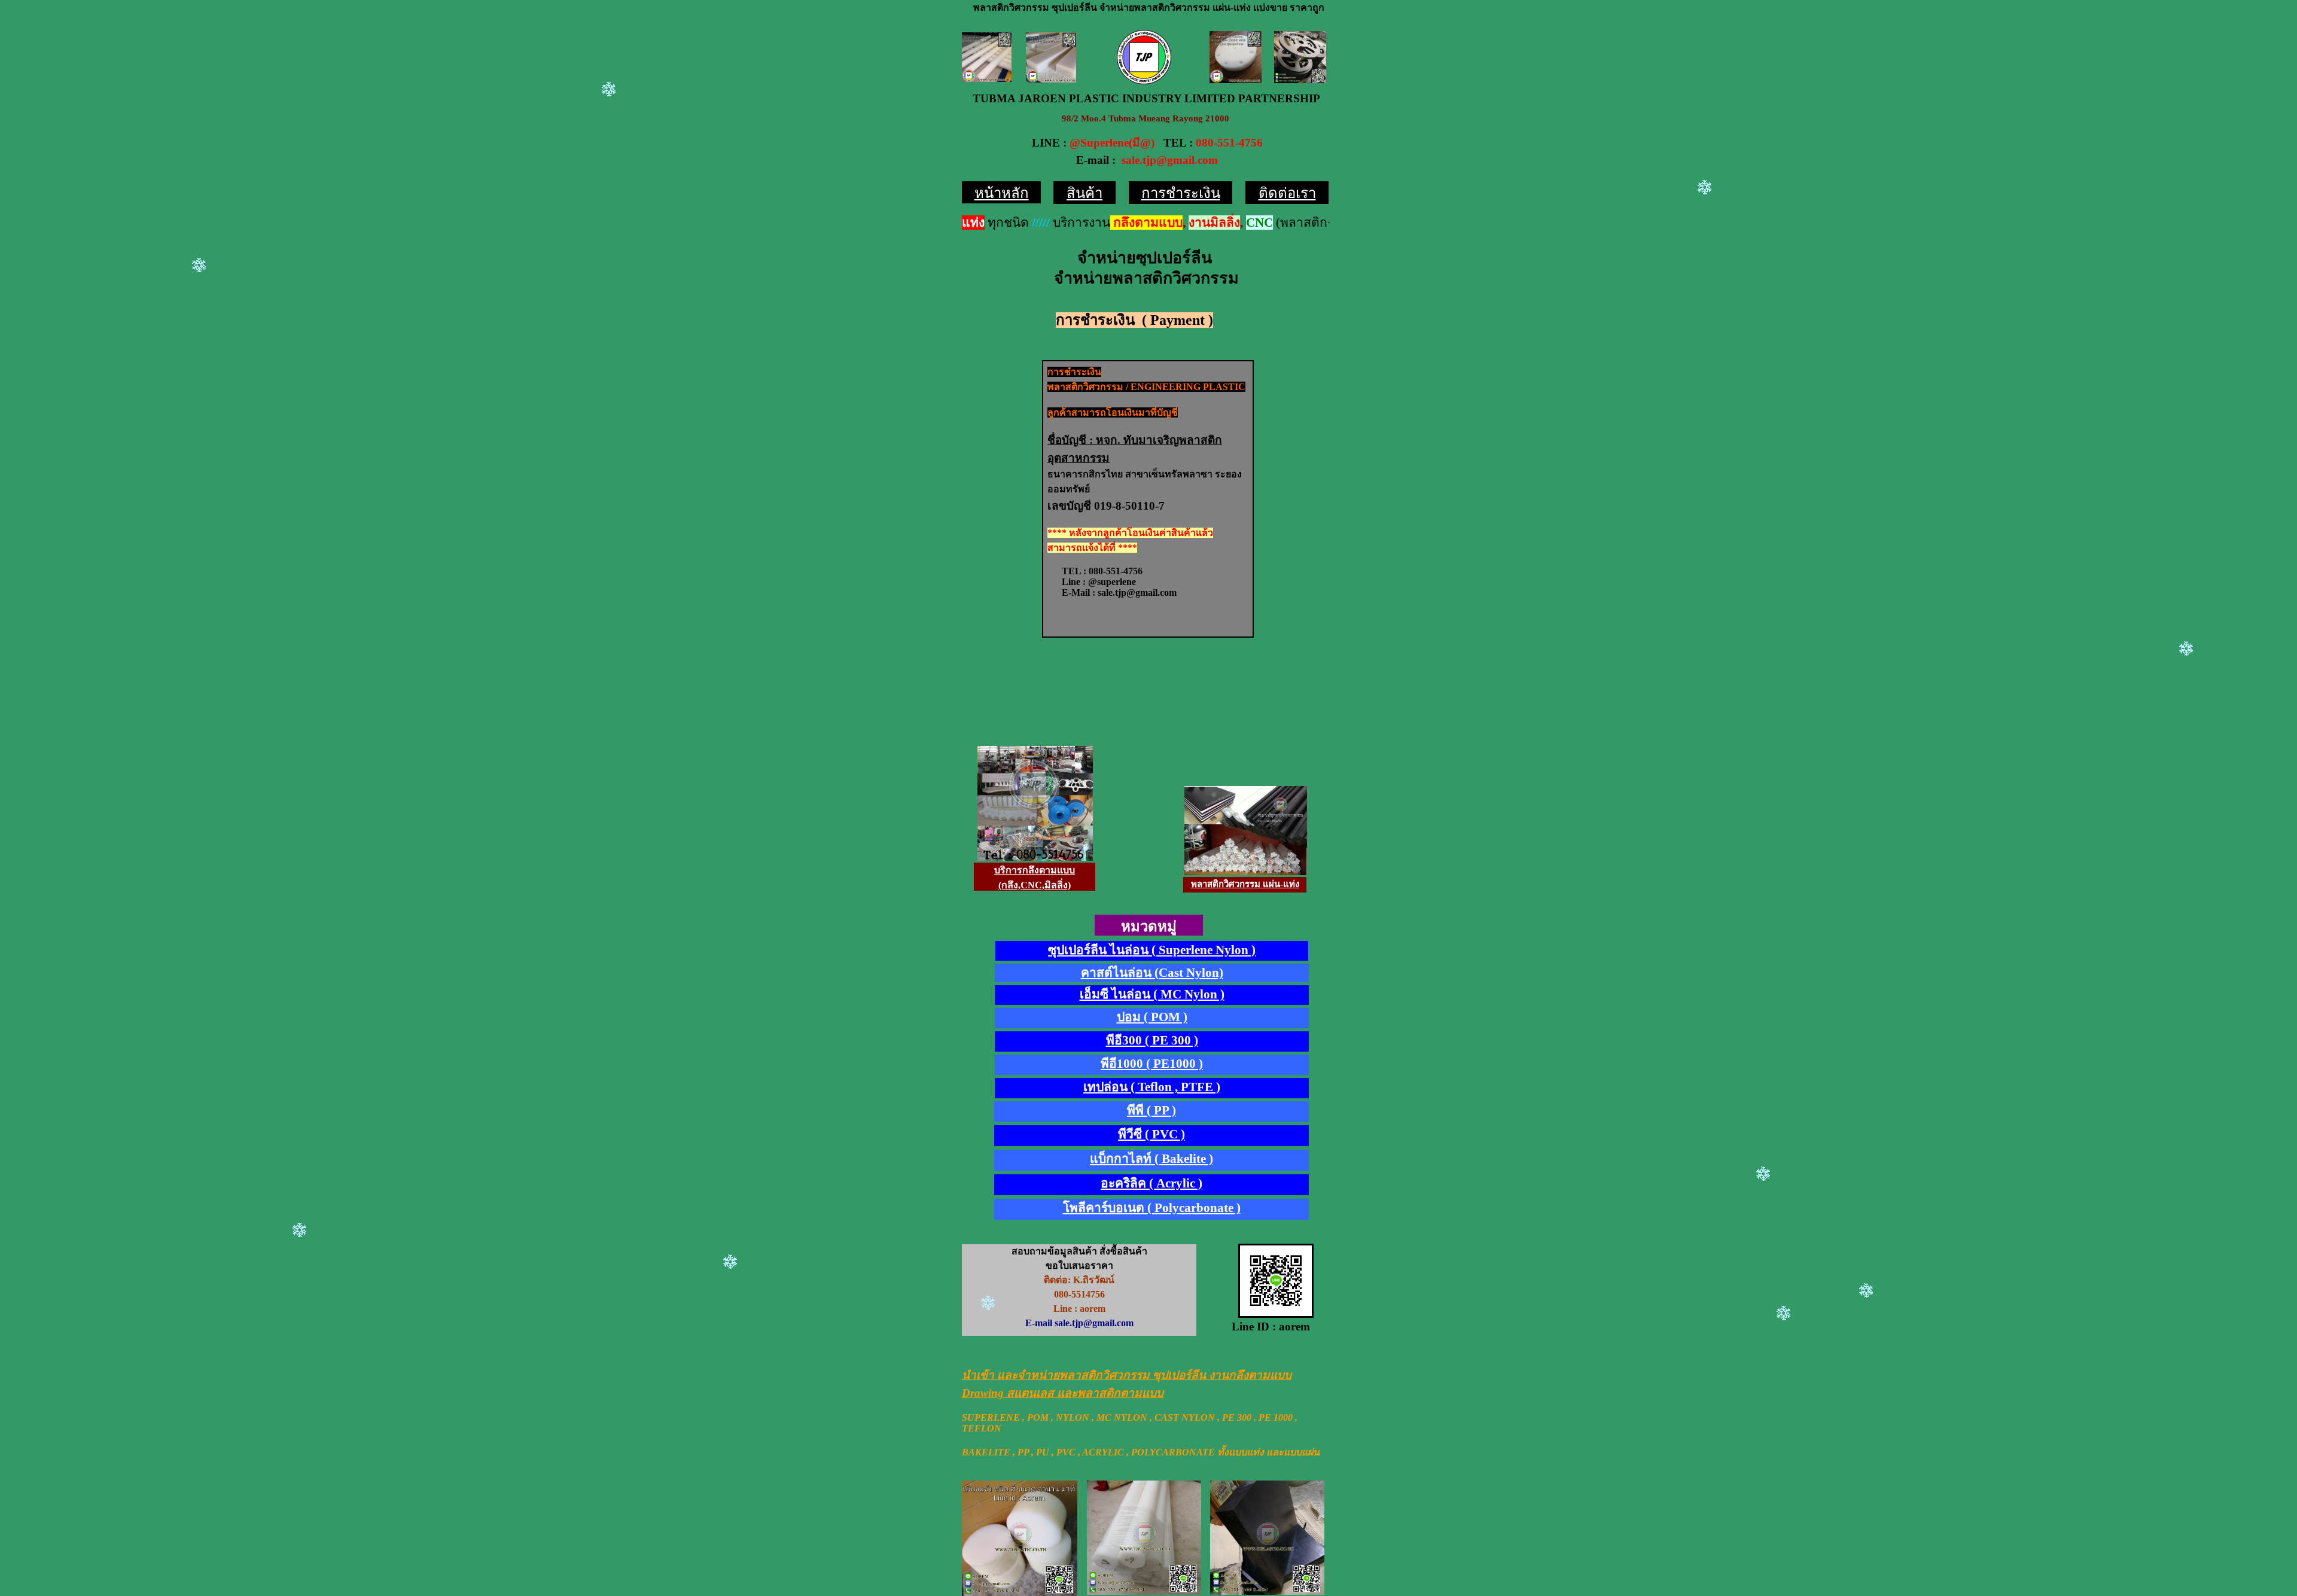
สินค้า (1084, 193)
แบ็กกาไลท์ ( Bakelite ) (1151, 1159)
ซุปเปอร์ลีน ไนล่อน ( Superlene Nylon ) (1152, 950)
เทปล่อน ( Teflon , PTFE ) (1152, 1087)
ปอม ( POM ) (1152, 1017)
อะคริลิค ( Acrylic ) (1151, 1183)
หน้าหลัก (1002, 193)
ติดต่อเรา (1287, 193)
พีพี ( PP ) (1151, 1110)
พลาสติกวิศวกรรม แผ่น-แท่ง (1245, 884)
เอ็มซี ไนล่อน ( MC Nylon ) (1152, 994)
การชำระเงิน (1181, 193)
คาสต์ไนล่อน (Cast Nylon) (1152, 973)
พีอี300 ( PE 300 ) (1152, 1040)
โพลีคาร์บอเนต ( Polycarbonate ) (1152, 1208)
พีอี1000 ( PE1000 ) (1152, 1064)
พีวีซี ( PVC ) (1151, 1134)
